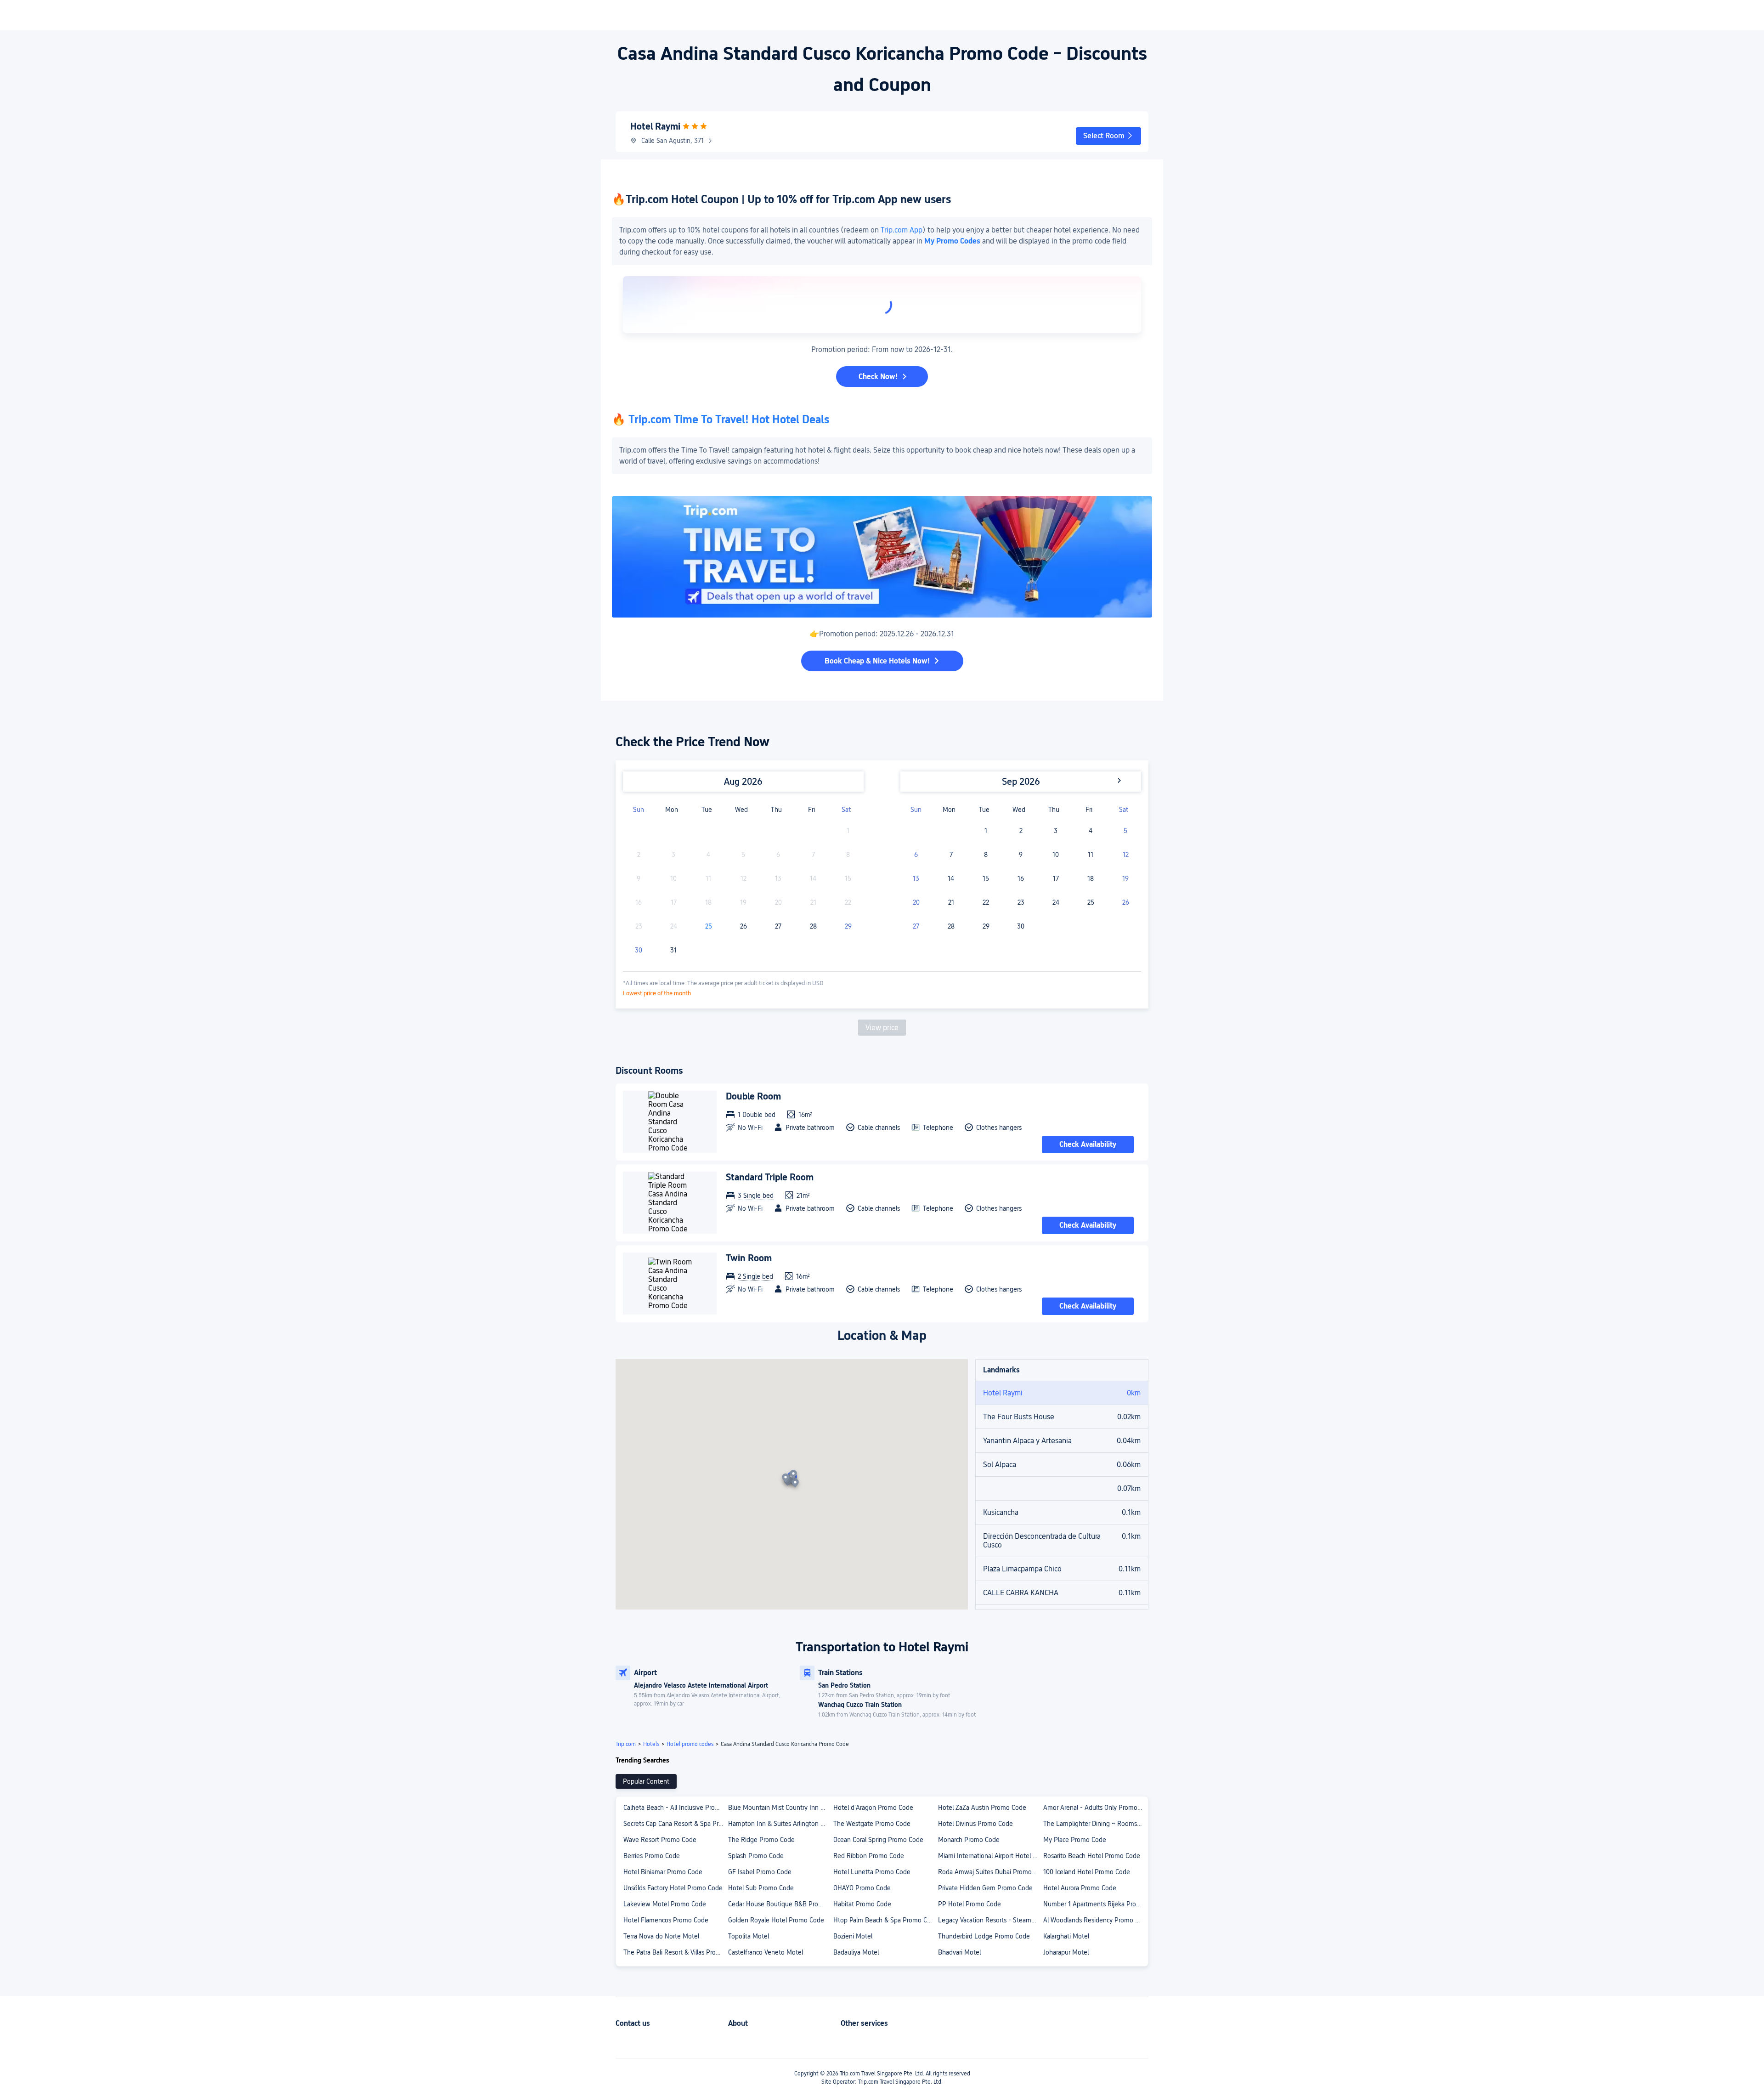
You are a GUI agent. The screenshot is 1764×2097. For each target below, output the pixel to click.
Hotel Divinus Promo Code (975, 1824)
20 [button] (916, 902)
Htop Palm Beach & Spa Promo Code (885, 1920)
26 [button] (743, 926)
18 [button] (1091, 878)
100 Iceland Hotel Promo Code (1087, 1872)
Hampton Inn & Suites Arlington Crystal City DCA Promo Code (780, 1824)
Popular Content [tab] (646, 1781)
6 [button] (916, 855)
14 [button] (951, 878)
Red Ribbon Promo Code (869, 1856)
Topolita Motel (749, 1936)
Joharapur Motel (1066, 1952)
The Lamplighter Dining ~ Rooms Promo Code (1095, 1824)
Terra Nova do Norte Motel (661, 1936)
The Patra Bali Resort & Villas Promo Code (675, 1952)
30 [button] (639, 950)
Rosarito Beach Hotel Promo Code (1092, 1856)
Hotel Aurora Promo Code (1080, 1888)
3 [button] (1056, 831)
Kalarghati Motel (1066, 1936)
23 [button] (1021, 902)
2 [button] (1021, 831)
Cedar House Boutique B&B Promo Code (780, 1904)
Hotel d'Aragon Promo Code (873, 1808)
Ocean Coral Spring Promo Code (878, 1840)
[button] (1108, 136)
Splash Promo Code (756, 1856)
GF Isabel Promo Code (760, 1872)
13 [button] (916, 878)
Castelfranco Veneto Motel (766, 1952)
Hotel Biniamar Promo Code (663, 1872)
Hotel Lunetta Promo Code (872, 1872)
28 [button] (813, 926)
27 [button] (778, 926)
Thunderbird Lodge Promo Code (984, 1936)
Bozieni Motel (853, 1936)
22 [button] (986, 902)
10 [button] (1056, 855)
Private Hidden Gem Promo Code (985, 1888)
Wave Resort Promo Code (660, 1840)
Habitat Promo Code (862, 1904)
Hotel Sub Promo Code (761, 1888)
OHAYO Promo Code (862, 1888)
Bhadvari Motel (959, 1952)
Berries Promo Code (652, 1856)
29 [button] (848, 926)
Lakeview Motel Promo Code (665, 1904)
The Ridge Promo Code (761, 1840)
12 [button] (1126, 855)
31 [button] (673, 950)
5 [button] (1125, 831)
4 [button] (1091, 831)
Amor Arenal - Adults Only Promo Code (1095, 1808)
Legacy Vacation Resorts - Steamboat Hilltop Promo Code (990, 1920)
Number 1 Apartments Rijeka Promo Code (1095, 1904)
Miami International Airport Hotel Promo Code (990, 1856)
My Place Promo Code (1075, 1840)
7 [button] (951, 855)
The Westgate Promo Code (872, 1824)
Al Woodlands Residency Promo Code (1095, 1920)
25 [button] (709, 926)
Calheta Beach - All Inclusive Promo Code (675, 1808)
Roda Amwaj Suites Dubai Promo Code (990, 1872)
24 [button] (1056, 902)
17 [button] (1056, 878)
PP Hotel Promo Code (970, 1904)
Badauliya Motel (856, 1952)
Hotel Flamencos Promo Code (666, 1920)
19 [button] (1125, 878)
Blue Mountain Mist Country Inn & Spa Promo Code (780, 1808)
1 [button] (986, 831)
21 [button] (951, 902)
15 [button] (986, 878)
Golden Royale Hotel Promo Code (776, 1920)
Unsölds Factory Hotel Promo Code (673, 1888)
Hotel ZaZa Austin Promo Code (982, 1808)
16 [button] (1021, 878)
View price (882, 1028)
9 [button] (1021, 855)
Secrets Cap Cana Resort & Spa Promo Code (675, 1824)
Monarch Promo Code (969, 1840)
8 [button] (986, 855)
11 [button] (1091, 855)
